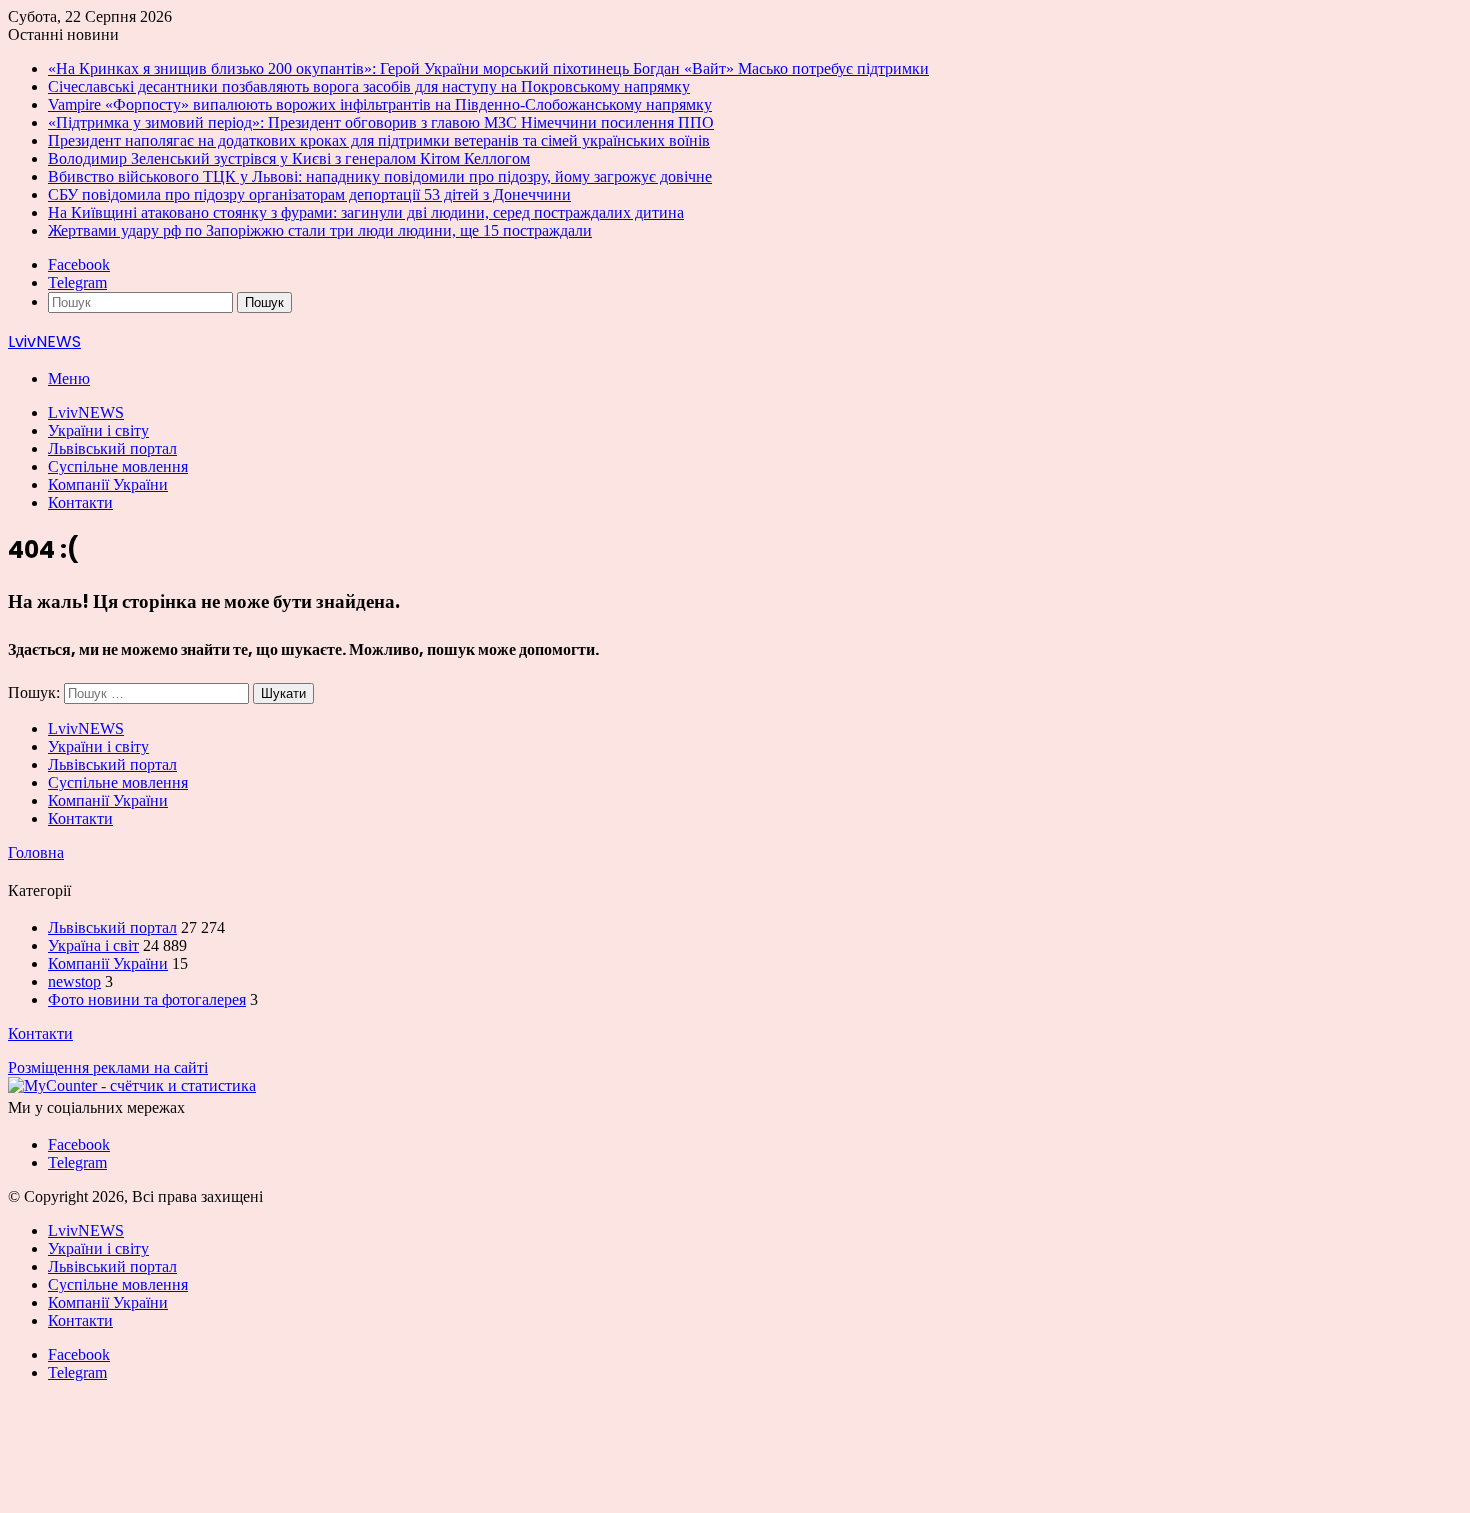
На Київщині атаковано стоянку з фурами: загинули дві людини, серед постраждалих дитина (366, 212)
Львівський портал (112, 448)
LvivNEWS (86, 412)
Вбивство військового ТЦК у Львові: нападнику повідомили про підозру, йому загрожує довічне (380, 176)
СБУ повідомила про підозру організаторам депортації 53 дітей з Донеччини (309, 194)
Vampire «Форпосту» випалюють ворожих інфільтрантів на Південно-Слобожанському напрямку (380, 104)
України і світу (98, 430)
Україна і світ (93, 945)
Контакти (80, 502)
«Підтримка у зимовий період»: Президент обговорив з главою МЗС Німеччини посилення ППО (381, 122)
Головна (36, 852)
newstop (74, 981)
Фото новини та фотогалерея (147, 999)
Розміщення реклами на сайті (108, 1067)
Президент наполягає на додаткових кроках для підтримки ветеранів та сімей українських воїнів (379, 140)
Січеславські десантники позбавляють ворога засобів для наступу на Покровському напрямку (369, 86)
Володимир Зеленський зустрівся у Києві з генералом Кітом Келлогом (289, 158)
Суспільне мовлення (118, 466)
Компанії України (108, 484)
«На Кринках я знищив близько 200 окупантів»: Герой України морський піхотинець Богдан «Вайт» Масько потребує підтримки (488, 68)
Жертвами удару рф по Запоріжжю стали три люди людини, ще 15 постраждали (320, 230)
